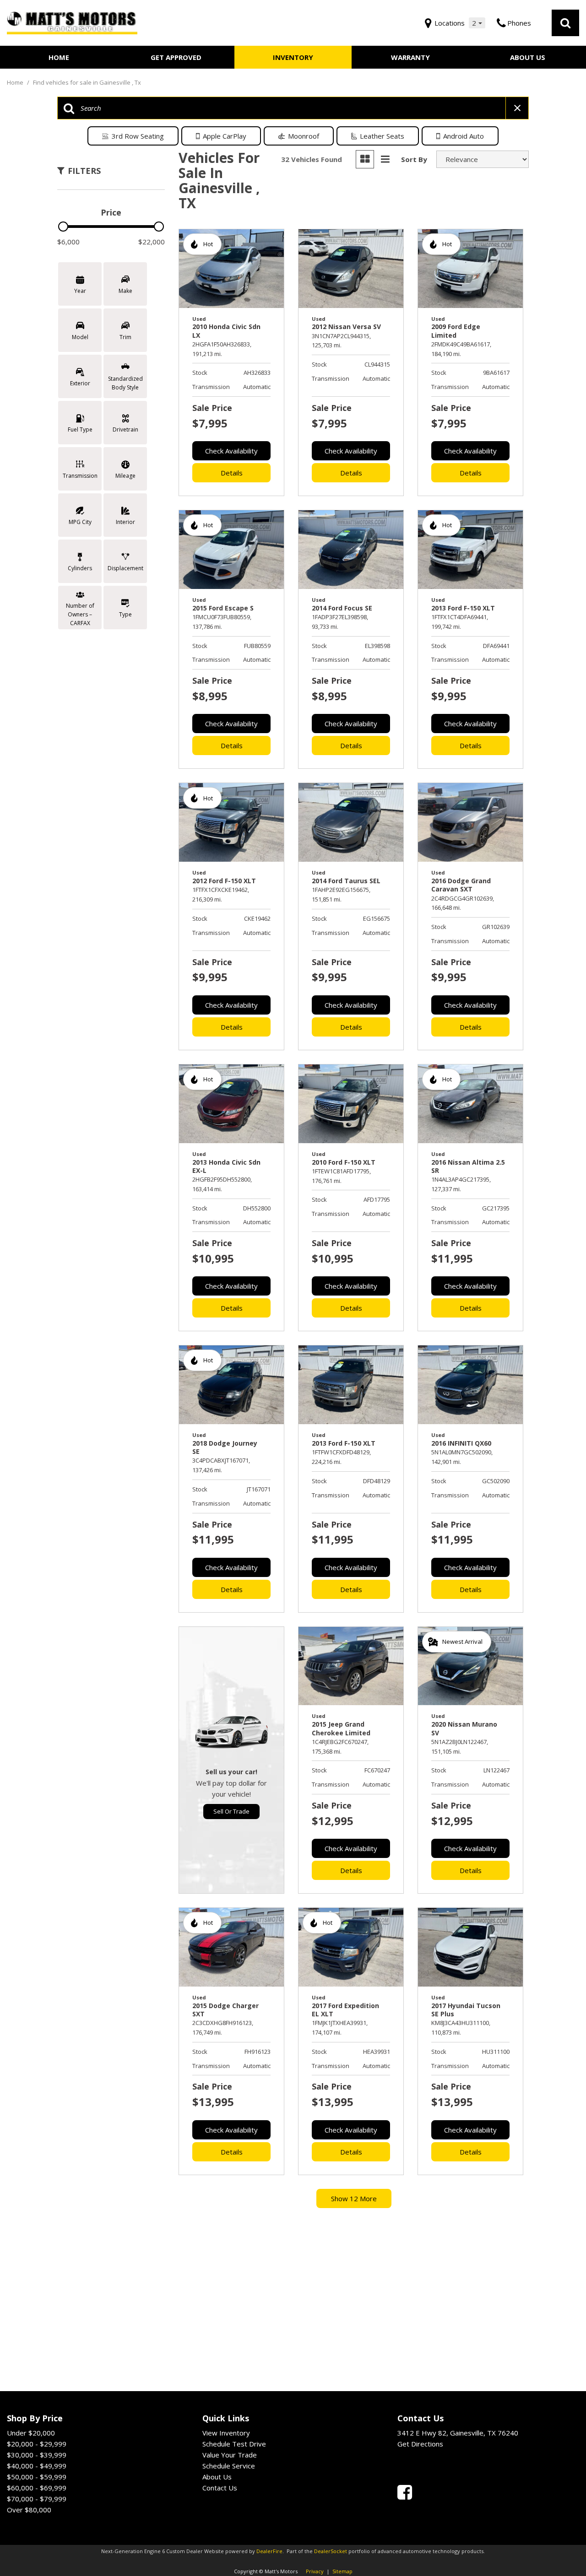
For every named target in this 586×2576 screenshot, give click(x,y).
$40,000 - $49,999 (37, 2466)
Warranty (410, 57)
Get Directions (420, 2444)
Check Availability (231, 451)
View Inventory (226, 2433)
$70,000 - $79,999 (37, 2499)
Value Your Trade (230, 2455)
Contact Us (220, 2488)
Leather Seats (382, 136)
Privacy (315, 2571)
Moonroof (304, 136)
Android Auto (464, 136)
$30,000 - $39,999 (37, 2455)
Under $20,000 (31, 2433)
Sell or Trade (231, 1811)
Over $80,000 (29, 2510)
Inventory (293, 57)
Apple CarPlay (225, 136)
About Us (528, 57)
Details (232, 473)
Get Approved (176, 57)
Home (59, 57)
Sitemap (342, 2571)
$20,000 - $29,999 (37, 2444)
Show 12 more (354, 2198)
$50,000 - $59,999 (37, 2477)
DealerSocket (331, 2551)
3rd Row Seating (138, 136)
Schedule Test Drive (234, 2444)
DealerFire (269, 2551)
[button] (565, 23)
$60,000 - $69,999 (37, 2488)
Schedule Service (229, 2466)
